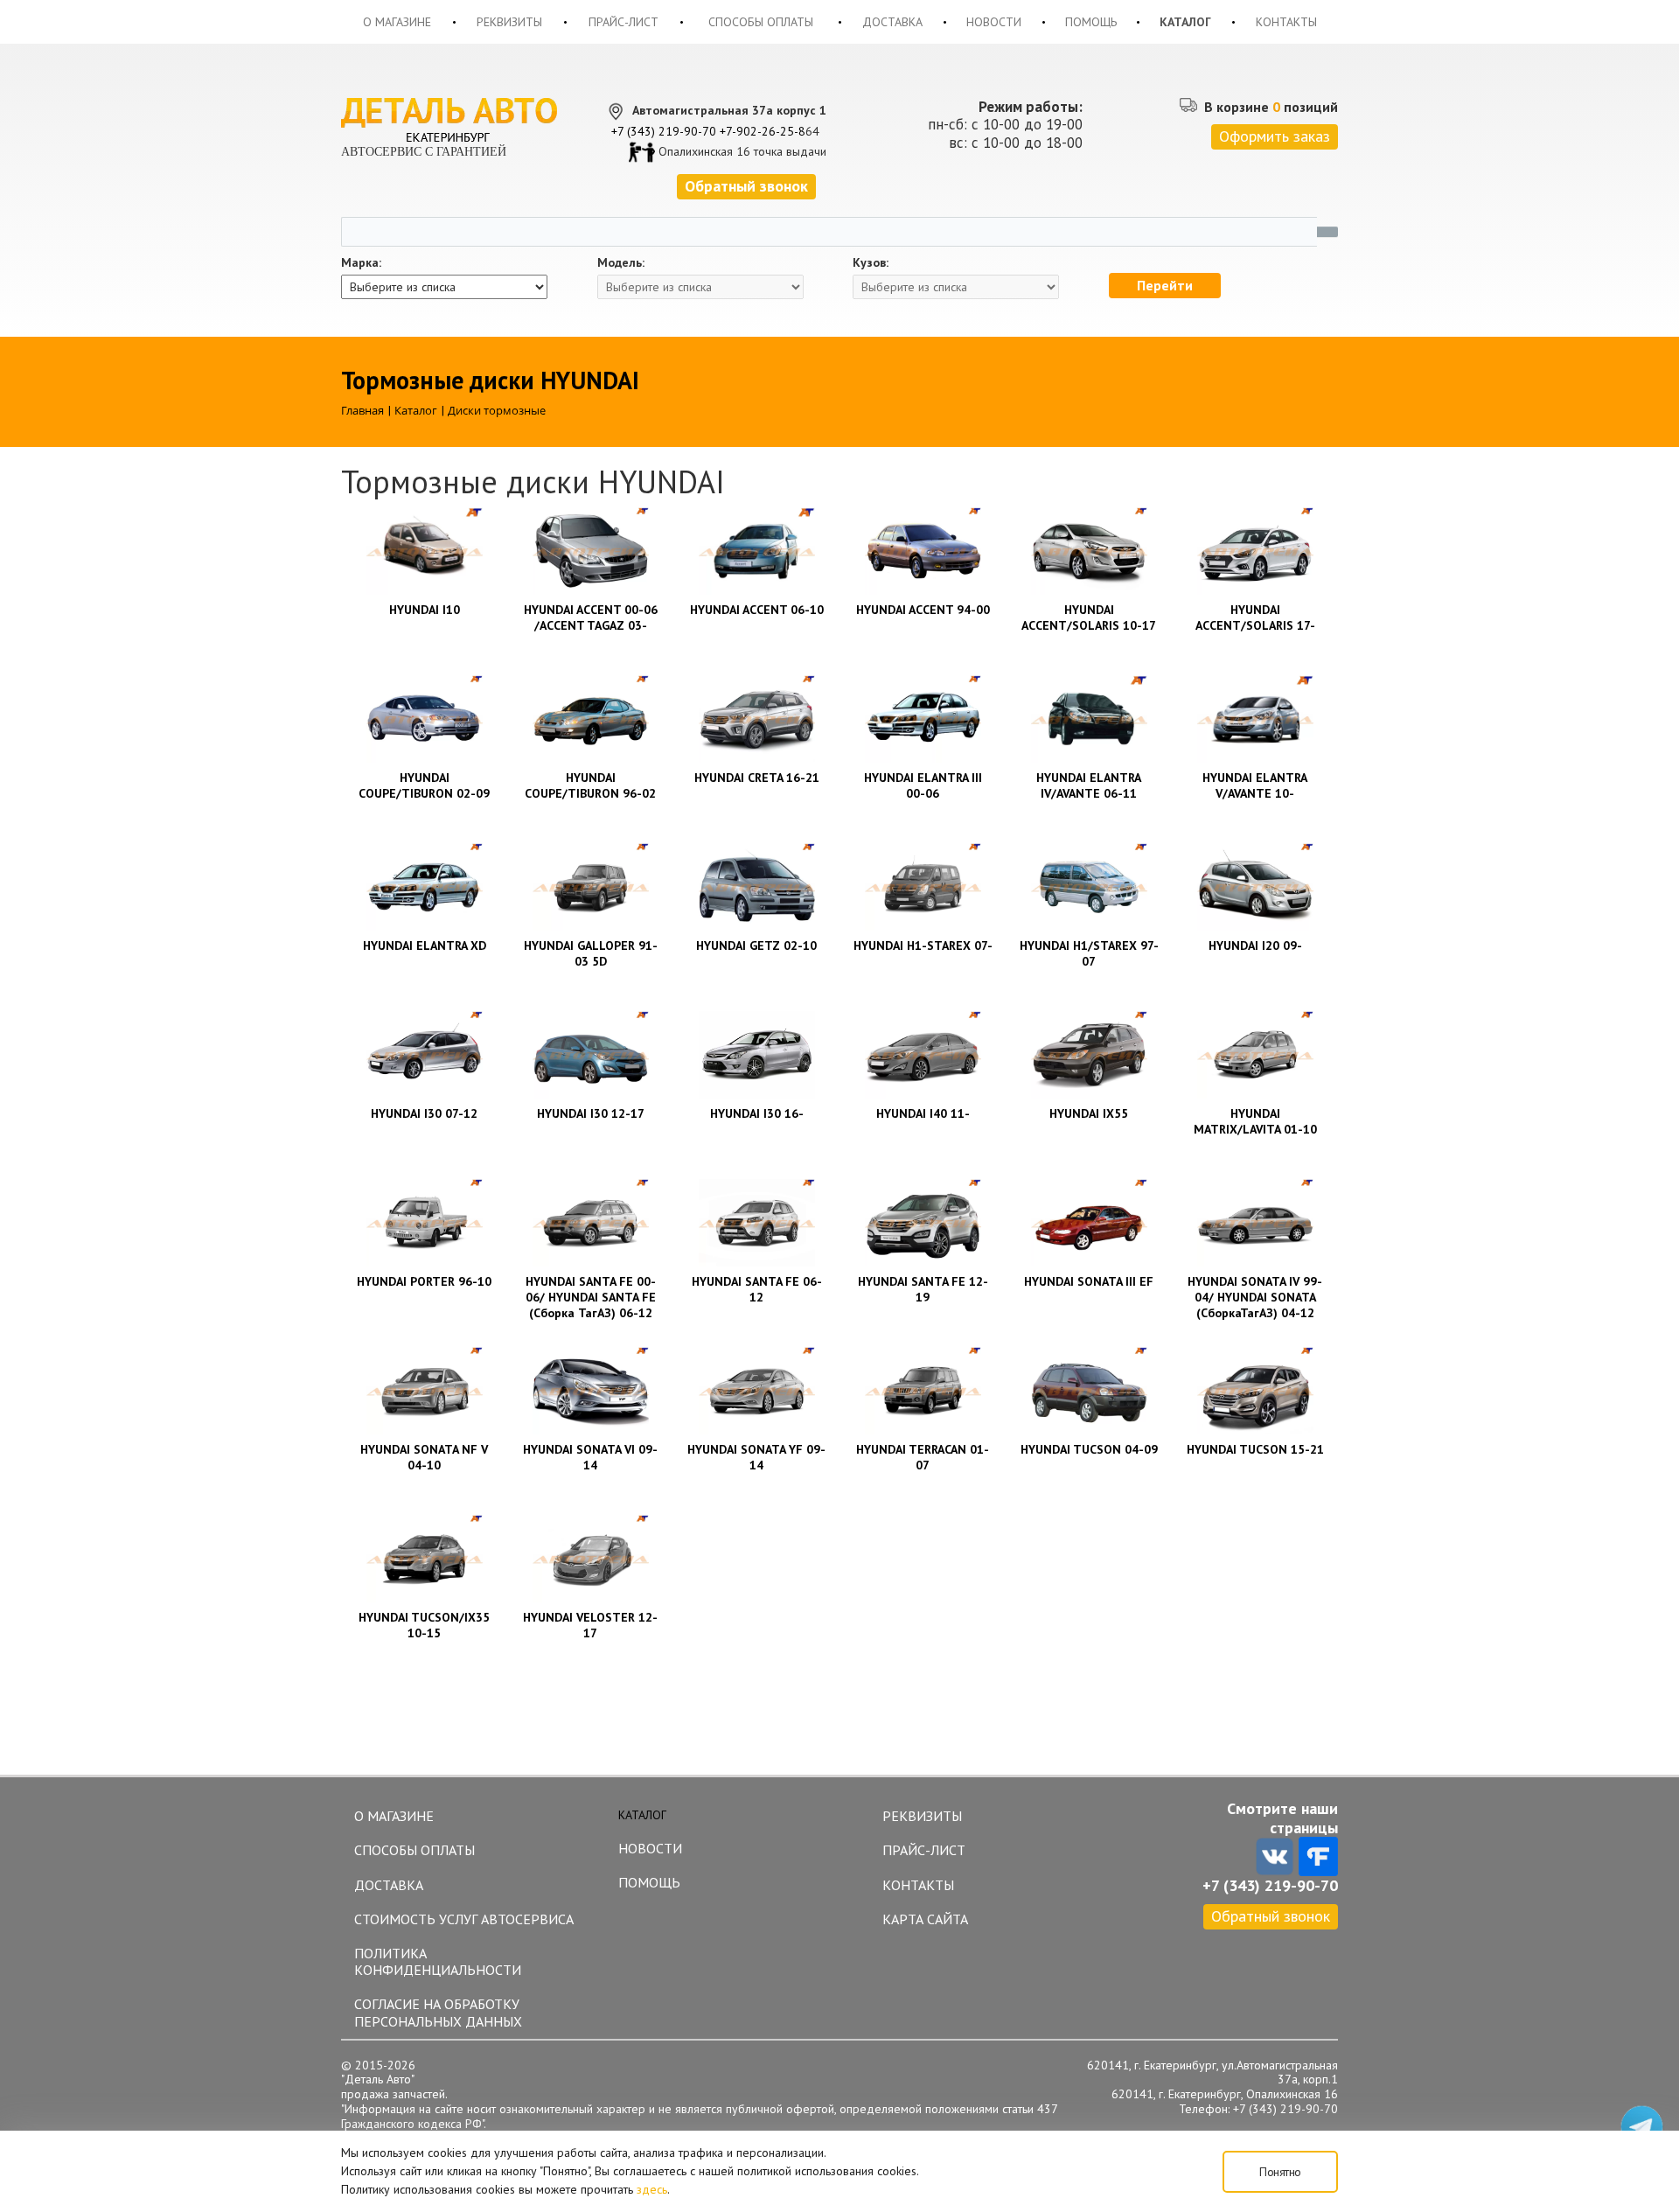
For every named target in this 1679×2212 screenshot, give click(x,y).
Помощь (1091, 22)
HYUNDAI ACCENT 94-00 (923, 610)
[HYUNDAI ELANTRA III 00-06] (923, 719)
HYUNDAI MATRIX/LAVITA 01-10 (1255, 1121)
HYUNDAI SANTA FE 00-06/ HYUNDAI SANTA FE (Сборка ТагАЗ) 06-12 (591, 1297)
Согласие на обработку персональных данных (438, 2012)
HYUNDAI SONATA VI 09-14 (590, 1457)
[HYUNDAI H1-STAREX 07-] (923, 887)
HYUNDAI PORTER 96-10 (424, 1281)
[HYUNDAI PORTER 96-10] (424, 1223)
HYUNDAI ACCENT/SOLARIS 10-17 (1089, 618)
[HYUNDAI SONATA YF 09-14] (756, 1391)
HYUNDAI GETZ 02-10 (756, 946)
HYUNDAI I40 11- (923, 1113)
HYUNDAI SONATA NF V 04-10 (424, 1457)
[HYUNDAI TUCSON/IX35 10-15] (424, 1559)
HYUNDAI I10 (425, 610)
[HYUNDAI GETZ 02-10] (756, 887)
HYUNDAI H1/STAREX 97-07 (1089, 953)
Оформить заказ (1275, 136)
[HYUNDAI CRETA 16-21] (756, 719)
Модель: (621, 263)
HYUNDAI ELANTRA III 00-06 (923, 785)
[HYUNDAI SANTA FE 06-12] (756, 1223)
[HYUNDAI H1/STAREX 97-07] (1089, 887)
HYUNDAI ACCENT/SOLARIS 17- (1255, 618)
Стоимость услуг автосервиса (464, 1919)
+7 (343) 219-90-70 (664, 131)
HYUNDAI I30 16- (757, 1113)
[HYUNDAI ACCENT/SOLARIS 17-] (1255, 551)
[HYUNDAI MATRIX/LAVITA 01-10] (1255, 1055)
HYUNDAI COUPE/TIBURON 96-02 (590, 785)
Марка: (361, 263)
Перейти (1165, 285)
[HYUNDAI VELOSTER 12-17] (590, 1559)
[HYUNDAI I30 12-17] (590, 1055)
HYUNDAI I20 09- (1255, 946)
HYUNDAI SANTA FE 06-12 (757, 1289)
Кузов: (871, 263)
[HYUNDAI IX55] (1089, 1055)
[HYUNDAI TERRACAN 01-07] (923, 1391)
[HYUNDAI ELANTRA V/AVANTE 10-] (1255, 719)
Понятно (1280, 2172)
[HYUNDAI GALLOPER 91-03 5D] (590, 887)
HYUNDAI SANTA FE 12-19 (923, 1289)
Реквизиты (509, 22)
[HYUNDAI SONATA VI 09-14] (590, 1391)
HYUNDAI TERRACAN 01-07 (923, 1457)
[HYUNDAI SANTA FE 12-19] (923, 1223)
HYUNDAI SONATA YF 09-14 (756, 1457)
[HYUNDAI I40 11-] (923, 1055)
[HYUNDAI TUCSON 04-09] (1089, 1391)
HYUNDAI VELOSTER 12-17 (590, 1625)
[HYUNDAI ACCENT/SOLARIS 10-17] (1089, 551)
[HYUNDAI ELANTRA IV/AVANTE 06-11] (1089, 719)
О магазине (397, 22)
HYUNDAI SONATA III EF (1089, 1281)
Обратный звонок (1271, 1916)
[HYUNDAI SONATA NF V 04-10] (424, 1391)
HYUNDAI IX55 (1089, 1113)
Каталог (1185, 22)
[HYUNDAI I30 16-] (756, 1055)
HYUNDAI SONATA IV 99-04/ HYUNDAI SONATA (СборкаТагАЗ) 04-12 (1255, 1297)
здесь (652, 2189)
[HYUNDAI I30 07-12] (424, 1055)
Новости (994, 22)
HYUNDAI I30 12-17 (591, 1113)
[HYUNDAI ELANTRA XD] (424, 887)
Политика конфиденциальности (438, 1961)
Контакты (1286, 22)
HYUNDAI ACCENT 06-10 (757, 610)
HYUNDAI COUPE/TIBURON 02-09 (424, 785)
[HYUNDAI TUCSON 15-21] (1255, 1391)
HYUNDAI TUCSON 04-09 (1089, 1449)
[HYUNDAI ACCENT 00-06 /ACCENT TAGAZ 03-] (590, 551)
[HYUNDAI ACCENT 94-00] (923, 551)
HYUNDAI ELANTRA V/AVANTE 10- (1255, 785)
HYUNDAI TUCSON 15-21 (1255, 1449)
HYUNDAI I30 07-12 (424, 1113)
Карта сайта (925, 1919)
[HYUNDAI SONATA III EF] (1089, 1223)
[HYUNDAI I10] (424, 551)
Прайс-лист (624, 22)
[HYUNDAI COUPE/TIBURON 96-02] (590, 719)
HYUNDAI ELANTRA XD (425, 946)
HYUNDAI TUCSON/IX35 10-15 (424, 1625)
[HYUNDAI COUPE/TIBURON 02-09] (424, 719)
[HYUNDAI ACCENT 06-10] (756, 551)
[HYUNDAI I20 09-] (1255, 887)
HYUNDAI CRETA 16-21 (757, 778)
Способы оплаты (761, 22)
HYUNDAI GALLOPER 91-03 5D (591, 953)
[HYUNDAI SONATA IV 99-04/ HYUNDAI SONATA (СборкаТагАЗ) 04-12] (1255, 1223)
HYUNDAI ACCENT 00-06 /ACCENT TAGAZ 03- (591, 618)
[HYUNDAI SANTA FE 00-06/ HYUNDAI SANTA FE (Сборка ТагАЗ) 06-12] (590, 1223)
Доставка (892, 22)
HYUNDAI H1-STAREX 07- (923, 946)
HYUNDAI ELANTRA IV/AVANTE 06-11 (1089, 785)
